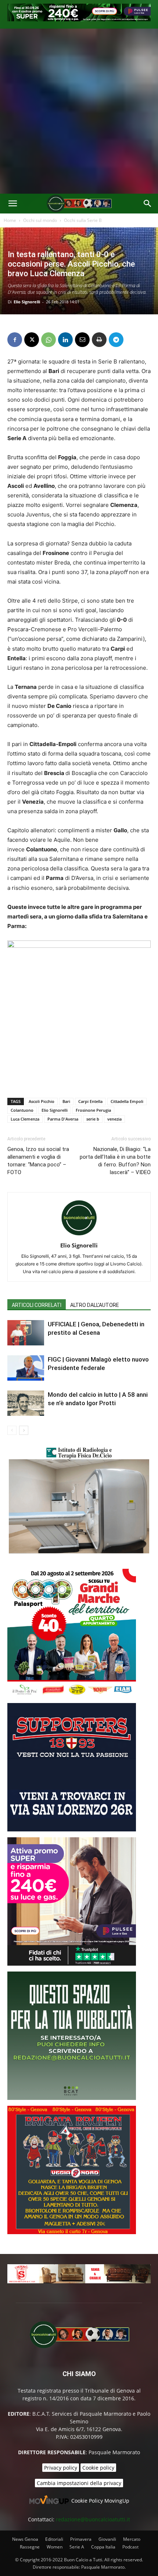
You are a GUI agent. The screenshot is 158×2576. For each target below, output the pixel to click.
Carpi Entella (90, 1101)
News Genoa (25, 2539)
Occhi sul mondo (40, 220)
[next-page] (24, 1430)
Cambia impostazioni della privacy (79, 2483)
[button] (12, 204)
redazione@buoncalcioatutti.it (93, 2519)
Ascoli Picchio (42, 1101)
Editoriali (54, 2539)
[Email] (82, 340)
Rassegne (30, 2547)
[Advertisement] (79, 111)
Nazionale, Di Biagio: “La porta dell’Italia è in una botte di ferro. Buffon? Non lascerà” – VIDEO (115, 1161)
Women (55, 2547)
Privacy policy (61, 2468)
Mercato (132, 2539)
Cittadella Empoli (127, 1101)
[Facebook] (15, 340)
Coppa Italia (103, 2547)
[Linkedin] (65, 340)
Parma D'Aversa (63, 1119)
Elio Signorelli (27, 302)
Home (10, 220)
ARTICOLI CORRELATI (37, 1305)
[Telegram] (116, 340)
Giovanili (107, 2539)
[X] (32, 340)
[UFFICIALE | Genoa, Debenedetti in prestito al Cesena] (26, 1333)
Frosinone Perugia (93, 1110)
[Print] (99, 340)
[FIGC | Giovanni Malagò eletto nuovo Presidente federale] (26, 1368)
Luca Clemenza (25, 1119)
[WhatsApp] (49, 340)
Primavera (81, 2539)
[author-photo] (79, 1235)
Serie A (77, 2547)
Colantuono (22, 1110)
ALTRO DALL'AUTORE (95, 1305)
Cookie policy (98, 2468)
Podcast (130, 2547)
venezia (114, 1119)
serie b (93, 1119)
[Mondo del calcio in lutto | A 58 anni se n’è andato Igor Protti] (26, 1403)
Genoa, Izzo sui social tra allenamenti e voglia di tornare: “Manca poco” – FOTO (38, 1161)
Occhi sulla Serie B (83, 220)
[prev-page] (12, 1430)
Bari (66, 1101)
